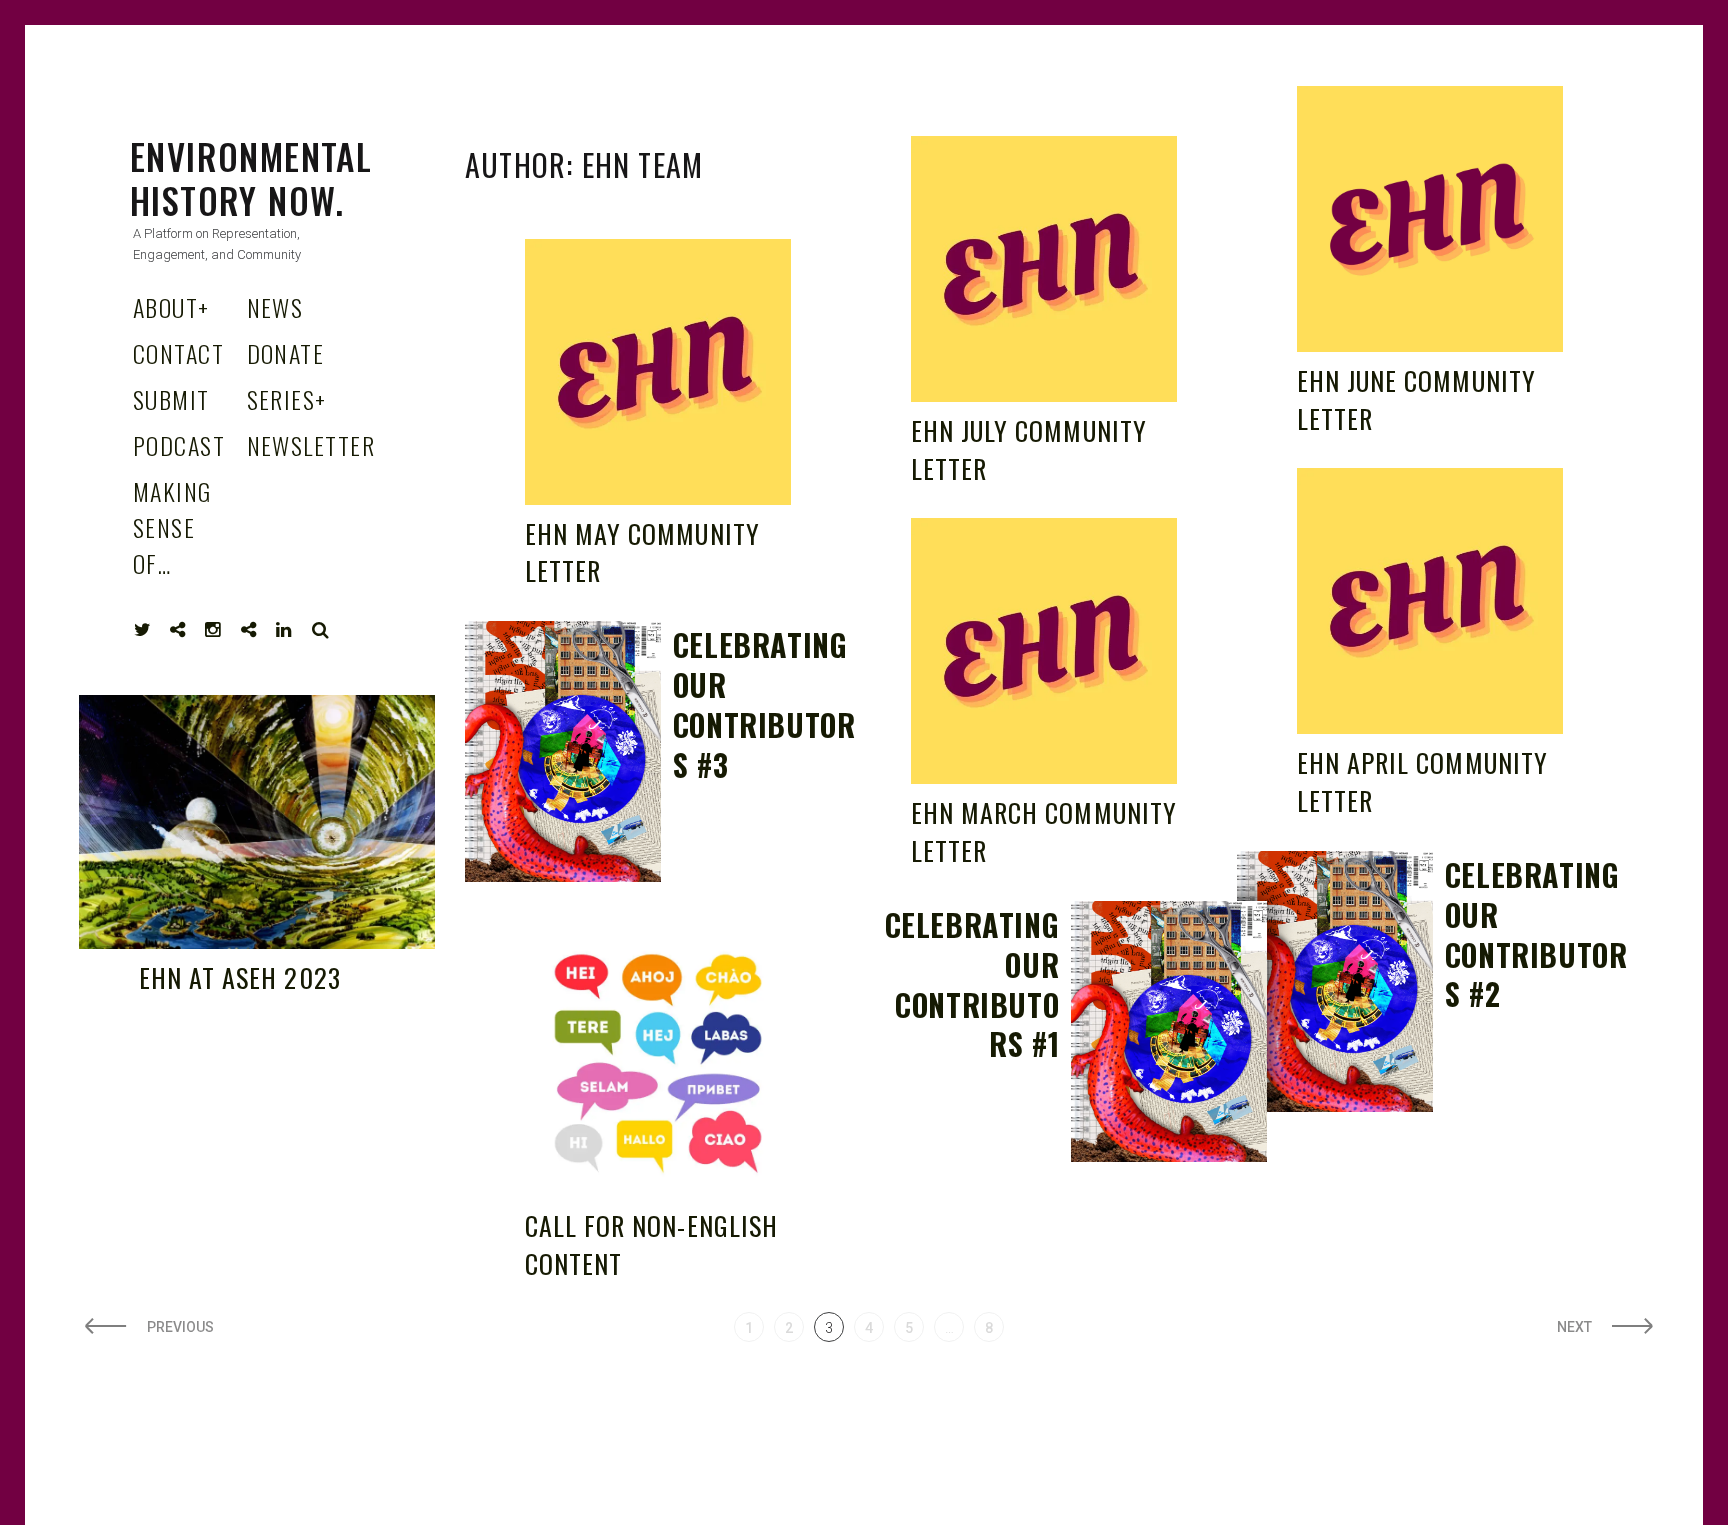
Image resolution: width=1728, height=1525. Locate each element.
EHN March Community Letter (1044, 831)
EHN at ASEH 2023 (240, 977)
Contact (178, 353)
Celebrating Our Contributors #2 (1536, 934)
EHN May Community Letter (642, 552)
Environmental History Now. (251, 178)
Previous (180, 1327)
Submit (171, 399)
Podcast (179, 445)
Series (287, 399)
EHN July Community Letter (1029, 449)
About (171, 307)
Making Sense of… (172, 527)
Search (321, 630)
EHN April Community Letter (1422, 781)
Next (1574, 1327)
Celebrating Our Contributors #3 (764, 704)
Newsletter (311, 445)
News (275, 307)
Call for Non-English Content (651, 1244)
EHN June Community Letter (1416, 399)
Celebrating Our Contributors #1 (972, 984)
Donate (286, 353)
